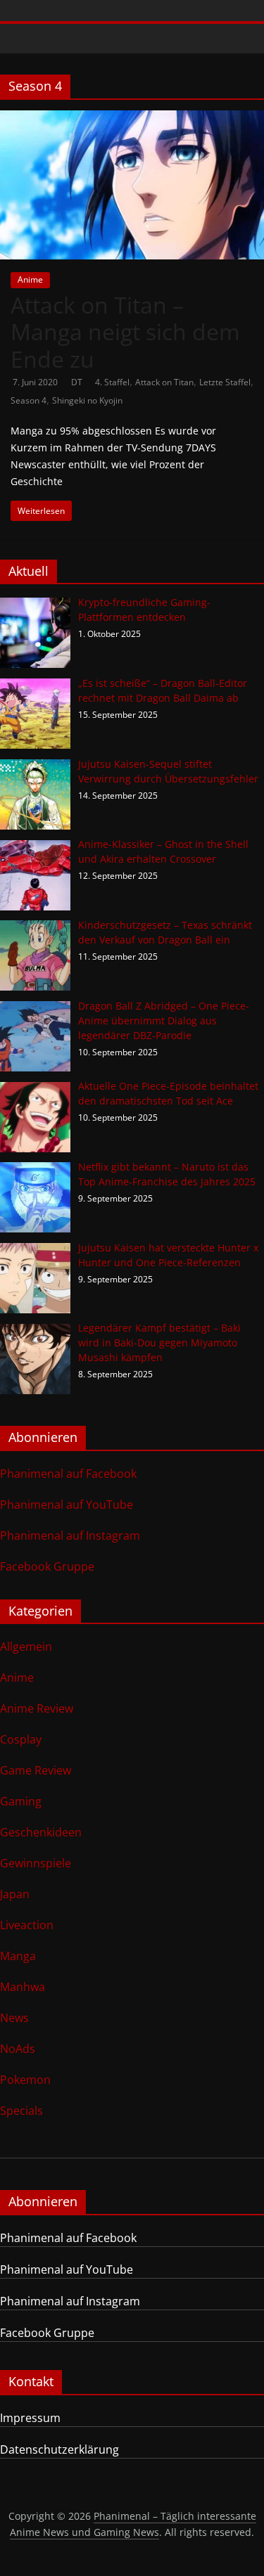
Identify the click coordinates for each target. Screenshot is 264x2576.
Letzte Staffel (225, 382)
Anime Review (37, 1708)
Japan (15, 1894)
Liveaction (27, 1925)
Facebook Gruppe (47, 1566)
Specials (21, 2111)
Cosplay (21, 1739)
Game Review (36, 1770)
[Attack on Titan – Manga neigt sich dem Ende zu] (132, 119)
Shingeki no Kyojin (87, 400)
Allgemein (26, 1647)
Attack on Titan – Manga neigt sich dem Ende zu (125, 332)
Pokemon (25, 2080)
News (14, 2018)
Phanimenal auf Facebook (68, 1474)
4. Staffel (112, 382)
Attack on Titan (164, 382)
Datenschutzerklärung (59, 2449)
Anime (30, 279)
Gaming (21, 1801)
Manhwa (23, 1987)
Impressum (30, 2418)
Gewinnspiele (36, 1863)
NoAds (18, 2049)
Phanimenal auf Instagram (70, 1535)
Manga (18, 1956)
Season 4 (29, 400)
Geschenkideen (41, 1832)
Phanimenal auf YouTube (67, 1505)
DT (78, 382)
